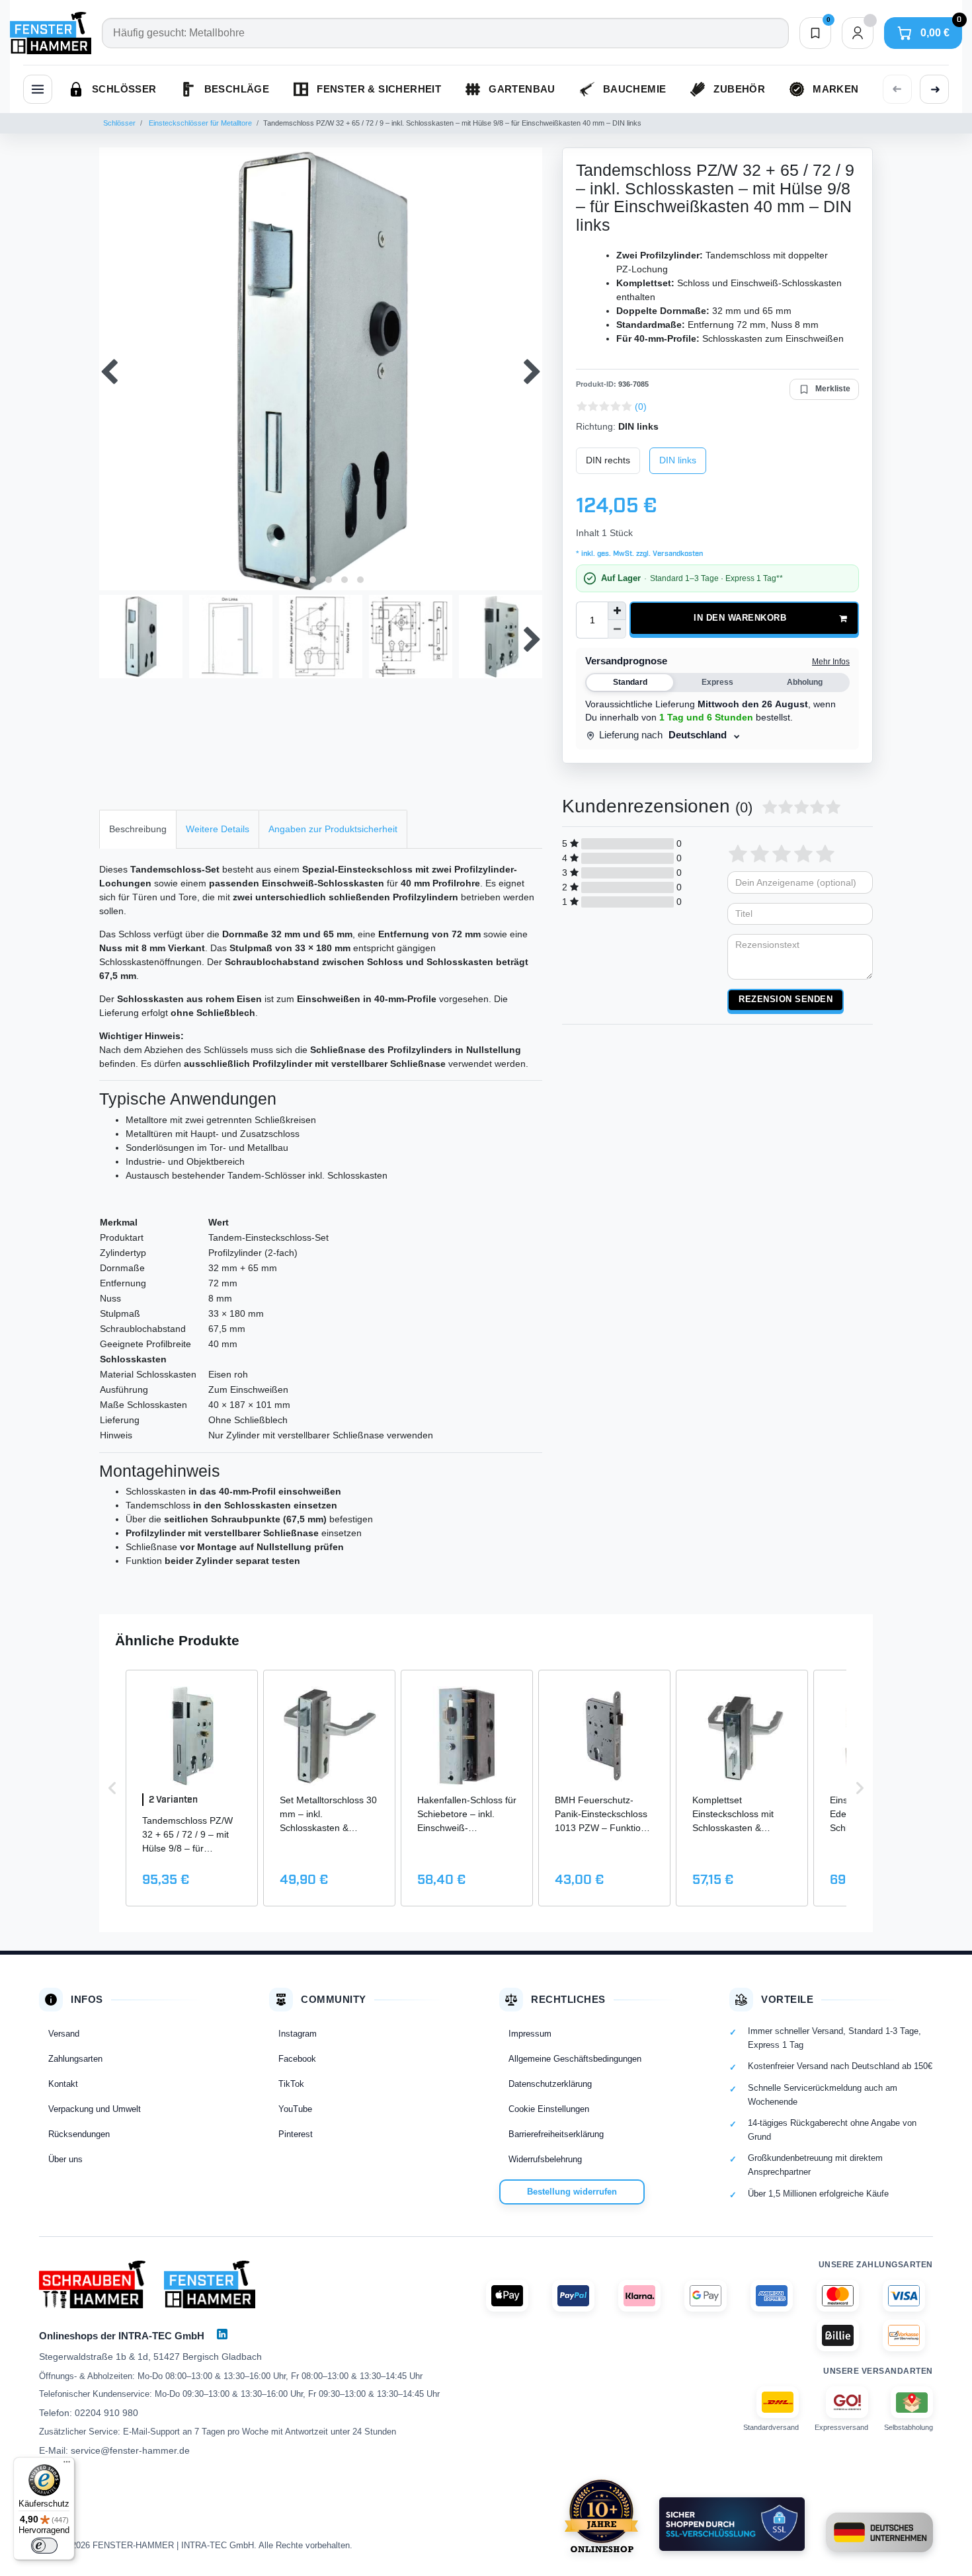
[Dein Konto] (858, 33)
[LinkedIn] (222, 2334)
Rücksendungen (79, 2134)
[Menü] (67, 2465)
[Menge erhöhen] (617, 611)
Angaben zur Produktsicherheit (333, 829)
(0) (641, 407)
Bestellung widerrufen (572, 2192)
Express (717, 682)
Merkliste (833, 389)
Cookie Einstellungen (549, 2109)
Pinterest (296, 2134)
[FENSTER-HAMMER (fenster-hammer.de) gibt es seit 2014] (601, 2516)
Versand (64, 2034)
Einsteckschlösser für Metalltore (199, 123)
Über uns (65, 2159)
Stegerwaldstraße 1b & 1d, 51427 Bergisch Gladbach (150, 2357)
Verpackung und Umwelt (95, 2109)
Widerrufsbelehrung (545, 2159)
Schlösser (119, 123)
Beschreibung (138, 829)
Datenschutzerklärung (550, 2084)
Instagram (298, 2034)
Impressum (530, 2034)
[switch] (44, 2546)
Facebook (297, 2059)
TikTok (291, 2084)
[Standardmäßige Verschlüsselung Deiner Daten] (732, 2524)
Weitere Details (218, 829)
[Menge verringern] (617, 629)
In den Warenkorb (740, 618)
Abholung (805, 682)
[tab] (138, 829)
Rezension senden (786, 999)
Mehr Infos (831, 662)
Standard (630, 682)
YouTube (295, 2109)
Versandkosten (677, 554)
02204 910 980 (106, 2413)
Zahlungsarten (75, 2059)
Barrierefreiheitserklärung (556, 2134)
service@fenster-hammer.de (130, 2450)
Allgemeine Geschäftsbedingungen (575, 2059)
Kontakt (63, 2084)
